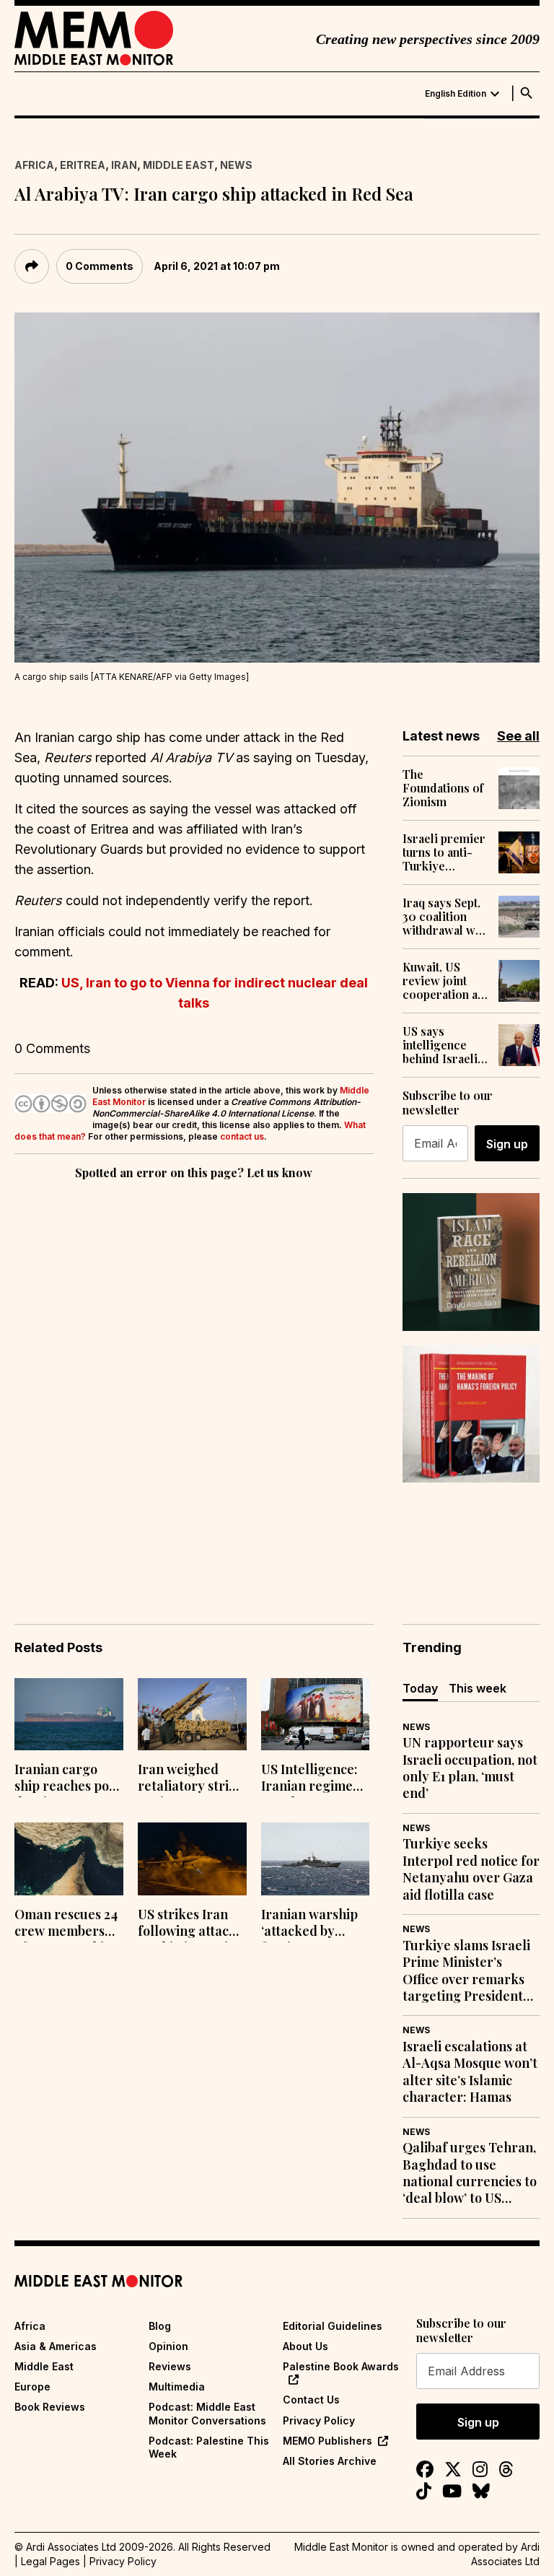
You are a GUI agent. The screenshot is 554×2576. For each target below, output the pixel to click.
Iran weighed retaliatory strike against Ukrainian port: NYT (191, 1779)
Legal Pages (50, 2561)
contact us (242, 1136)
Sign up (507, 1144)
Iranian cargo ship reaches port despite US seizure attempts (67, 1779)
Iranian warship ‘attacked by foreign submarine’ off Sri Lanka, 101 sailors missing (315, 1924)
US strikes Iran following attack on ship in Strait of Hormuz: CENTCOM (187, 1924)
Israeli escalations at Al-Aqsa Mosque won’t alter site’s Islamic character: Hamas (470, 2072)
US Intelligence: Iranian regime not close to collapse (309, 1779)
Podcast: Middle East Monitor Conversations (207, 2413)
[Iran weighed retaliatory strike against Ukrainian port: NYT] (192, 1715)
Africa (34, 165)
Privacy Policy (319, 2420)
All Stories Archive (330, 2461)
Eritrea (83, 165)
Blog (160, 2326)
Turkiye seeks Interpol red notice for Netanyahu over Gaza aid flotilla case (471, 1869)
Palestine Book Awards (341, 2366)
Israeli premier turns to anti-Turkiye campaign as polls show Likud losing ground (444, 852)
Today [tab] (420, 1688)
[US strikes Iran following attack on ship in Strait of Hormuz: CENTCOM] (192, 1859)
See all (518, 736)
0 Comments (100, 266)
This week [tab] (478, 1688)
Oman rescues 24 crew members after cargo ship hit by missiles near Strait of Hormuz (66, 1924)
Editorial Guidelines (333, 2326)
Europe (32, 2387)
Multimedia (177, 2387)
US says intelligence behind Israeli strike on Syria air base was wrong (442, 1045)
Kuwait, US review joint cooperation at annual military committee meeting (443, 981)
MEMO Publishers (327, 2441)
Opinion (168, 2346)
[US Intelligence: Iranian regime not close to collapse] (316, 1715)
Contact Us (311, 2400)
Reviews (170, 2366)
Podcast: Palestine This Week (209, 2447)
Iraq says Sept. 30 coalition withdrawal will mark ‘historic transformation (444, 917)
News (236, 165)
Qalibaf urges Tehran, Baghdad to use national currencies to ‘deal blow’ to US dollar (470, 2173)
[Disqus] (194, 1381)
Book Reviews (50, 2407)
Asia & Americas (56, 2346)
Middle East (179, 165)
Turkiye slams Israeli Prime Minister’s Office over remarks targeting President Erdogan (466, 1971)
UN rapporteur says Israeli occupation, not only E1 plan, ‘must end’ (470, 1768)
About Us (305, 2346)
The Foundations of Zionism (443, 788)
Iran (124, 165)
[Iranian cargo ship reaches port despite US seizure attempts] (69, 1715)
